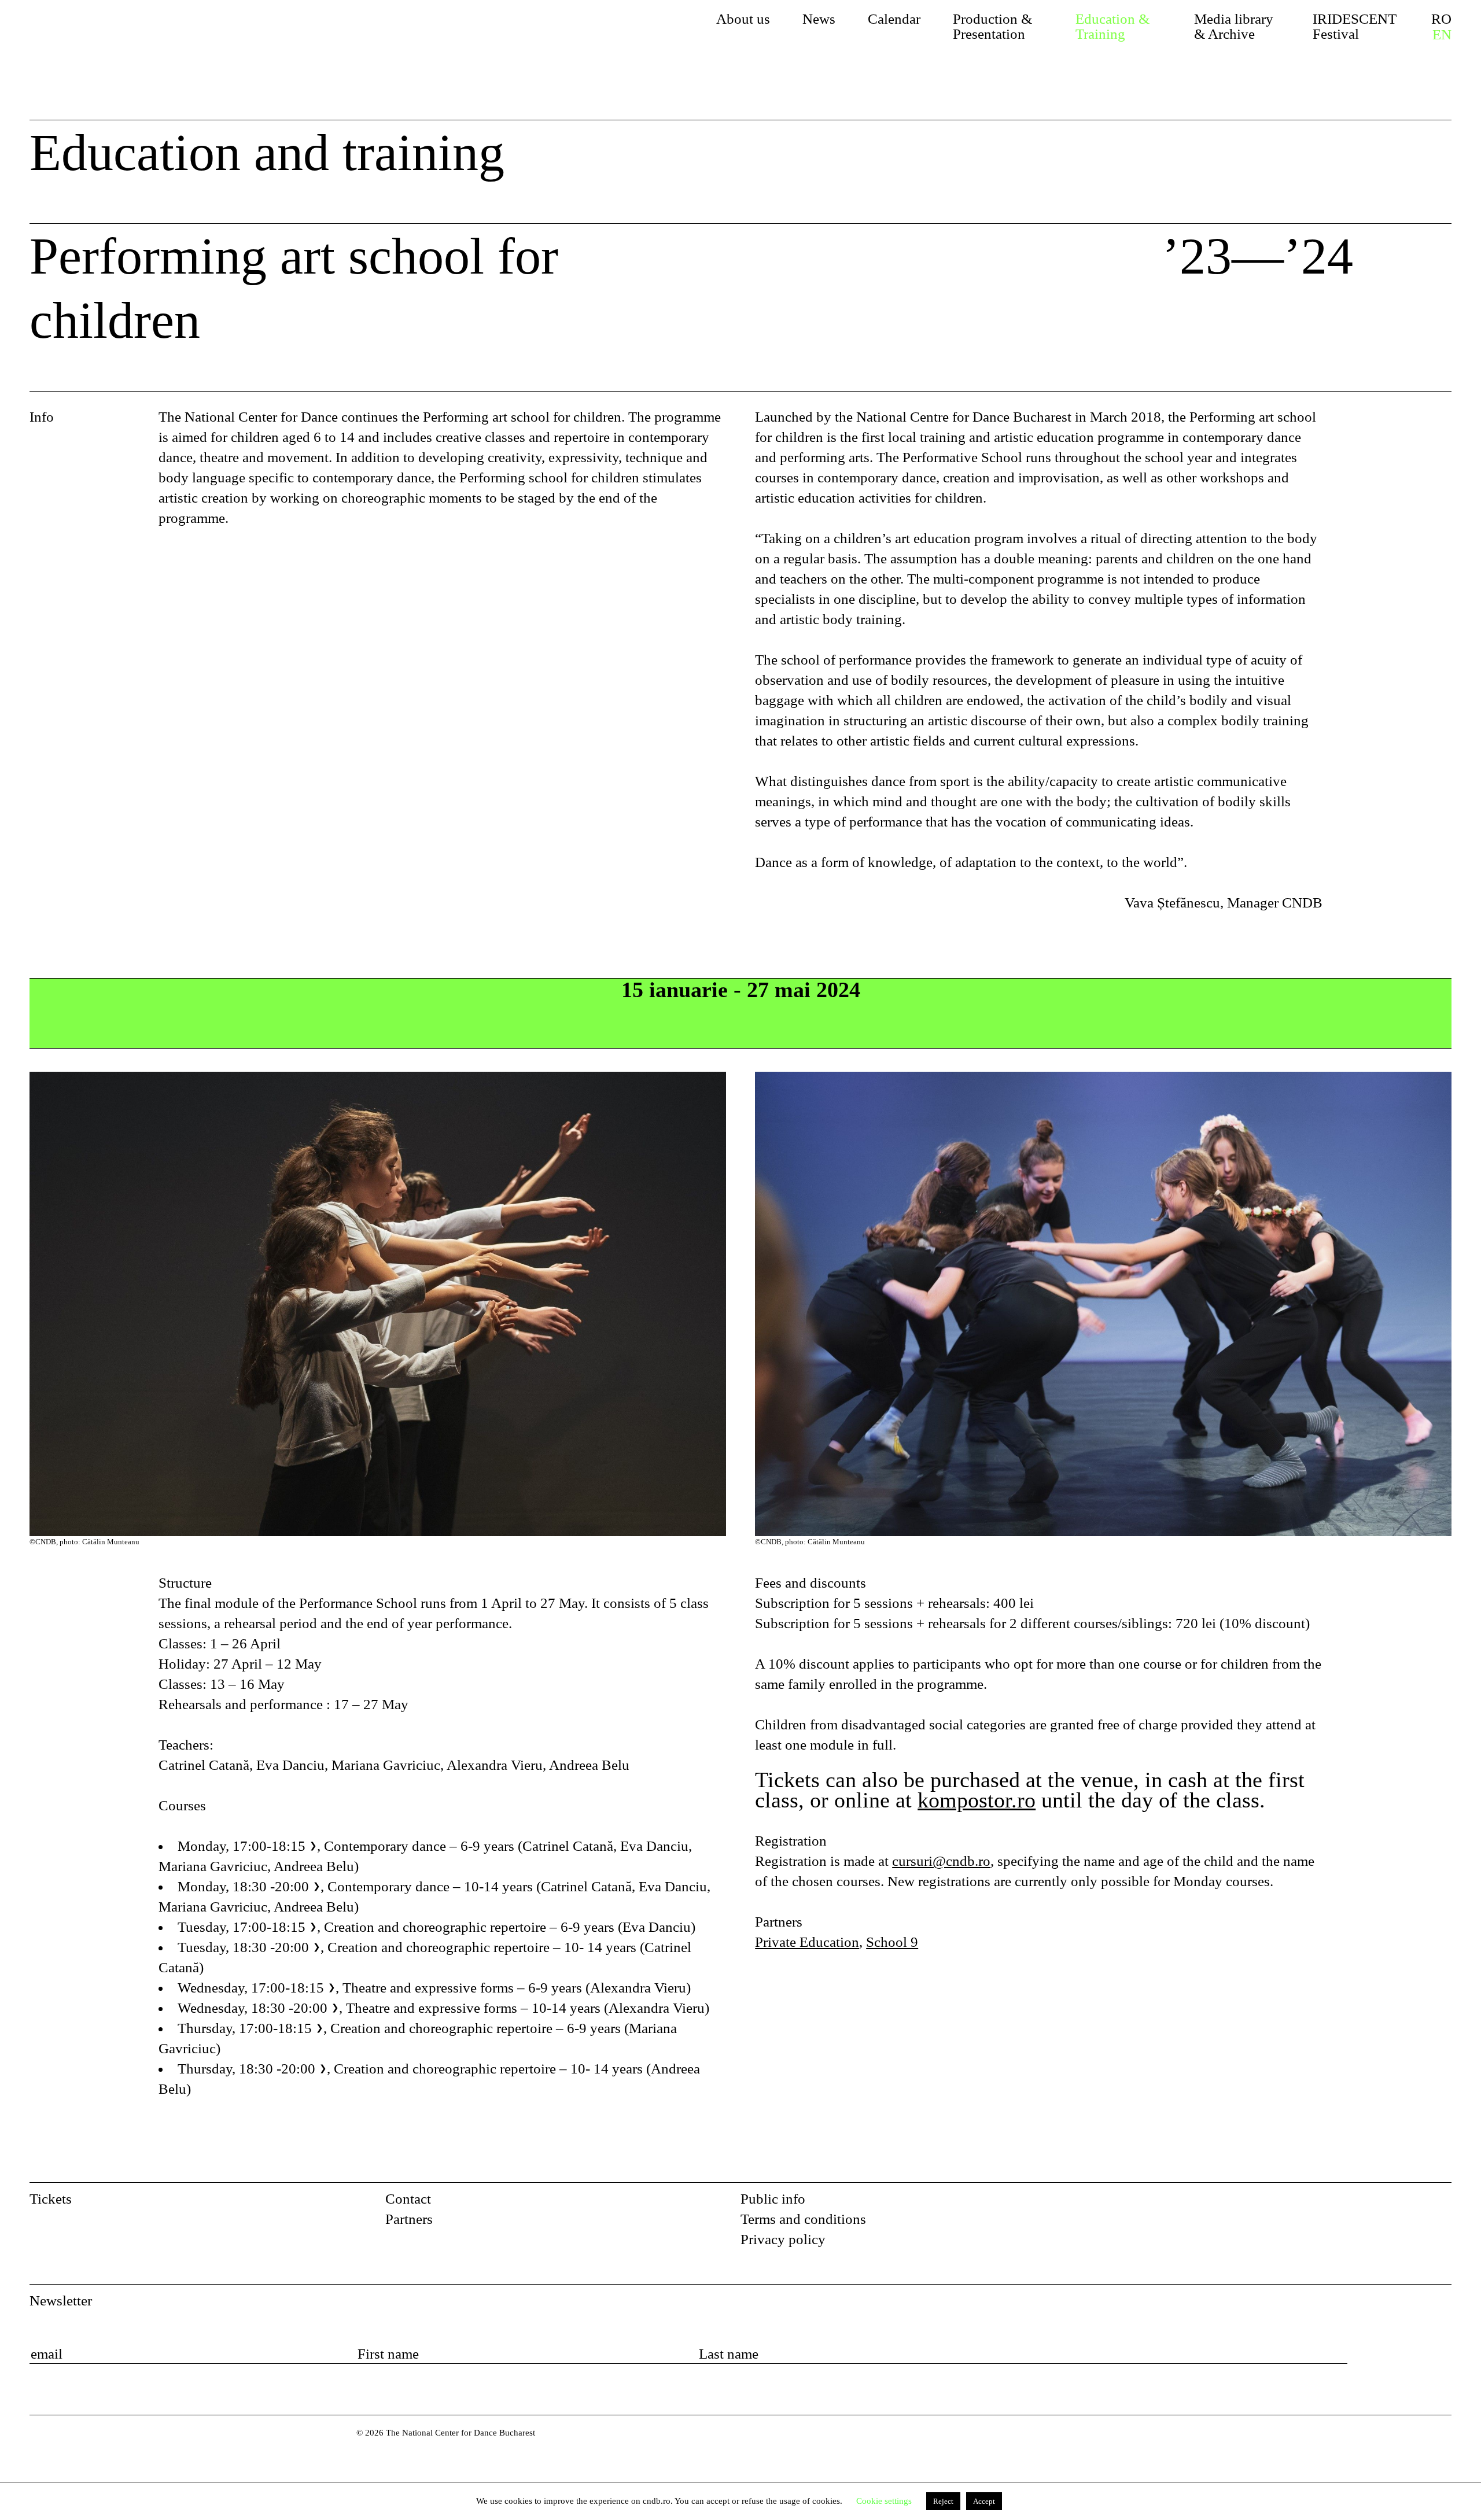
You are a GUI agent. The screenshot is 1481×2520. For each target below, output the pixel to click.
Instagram (1442, 2203)
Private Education (807, 1942)
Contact (408, 2199)
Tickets (51, 2199)
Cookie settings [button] (884, 2501)
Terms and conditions (803, 2219)
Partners (409, 2219)
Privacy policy (783, 2239)
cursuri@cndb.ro (941, 1861)
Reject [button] (943, 2501)
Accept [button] (984, 2501)
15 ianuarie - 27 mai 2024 (741, 990)
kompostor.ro (977, 1800)
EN (1442, 35)
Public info (773, 2199)
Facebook (1412, 2203)
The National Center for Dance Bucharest (140, 38)
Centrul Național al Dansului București (55, 2449)
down (1423, 263)
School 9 (892, 1942)
